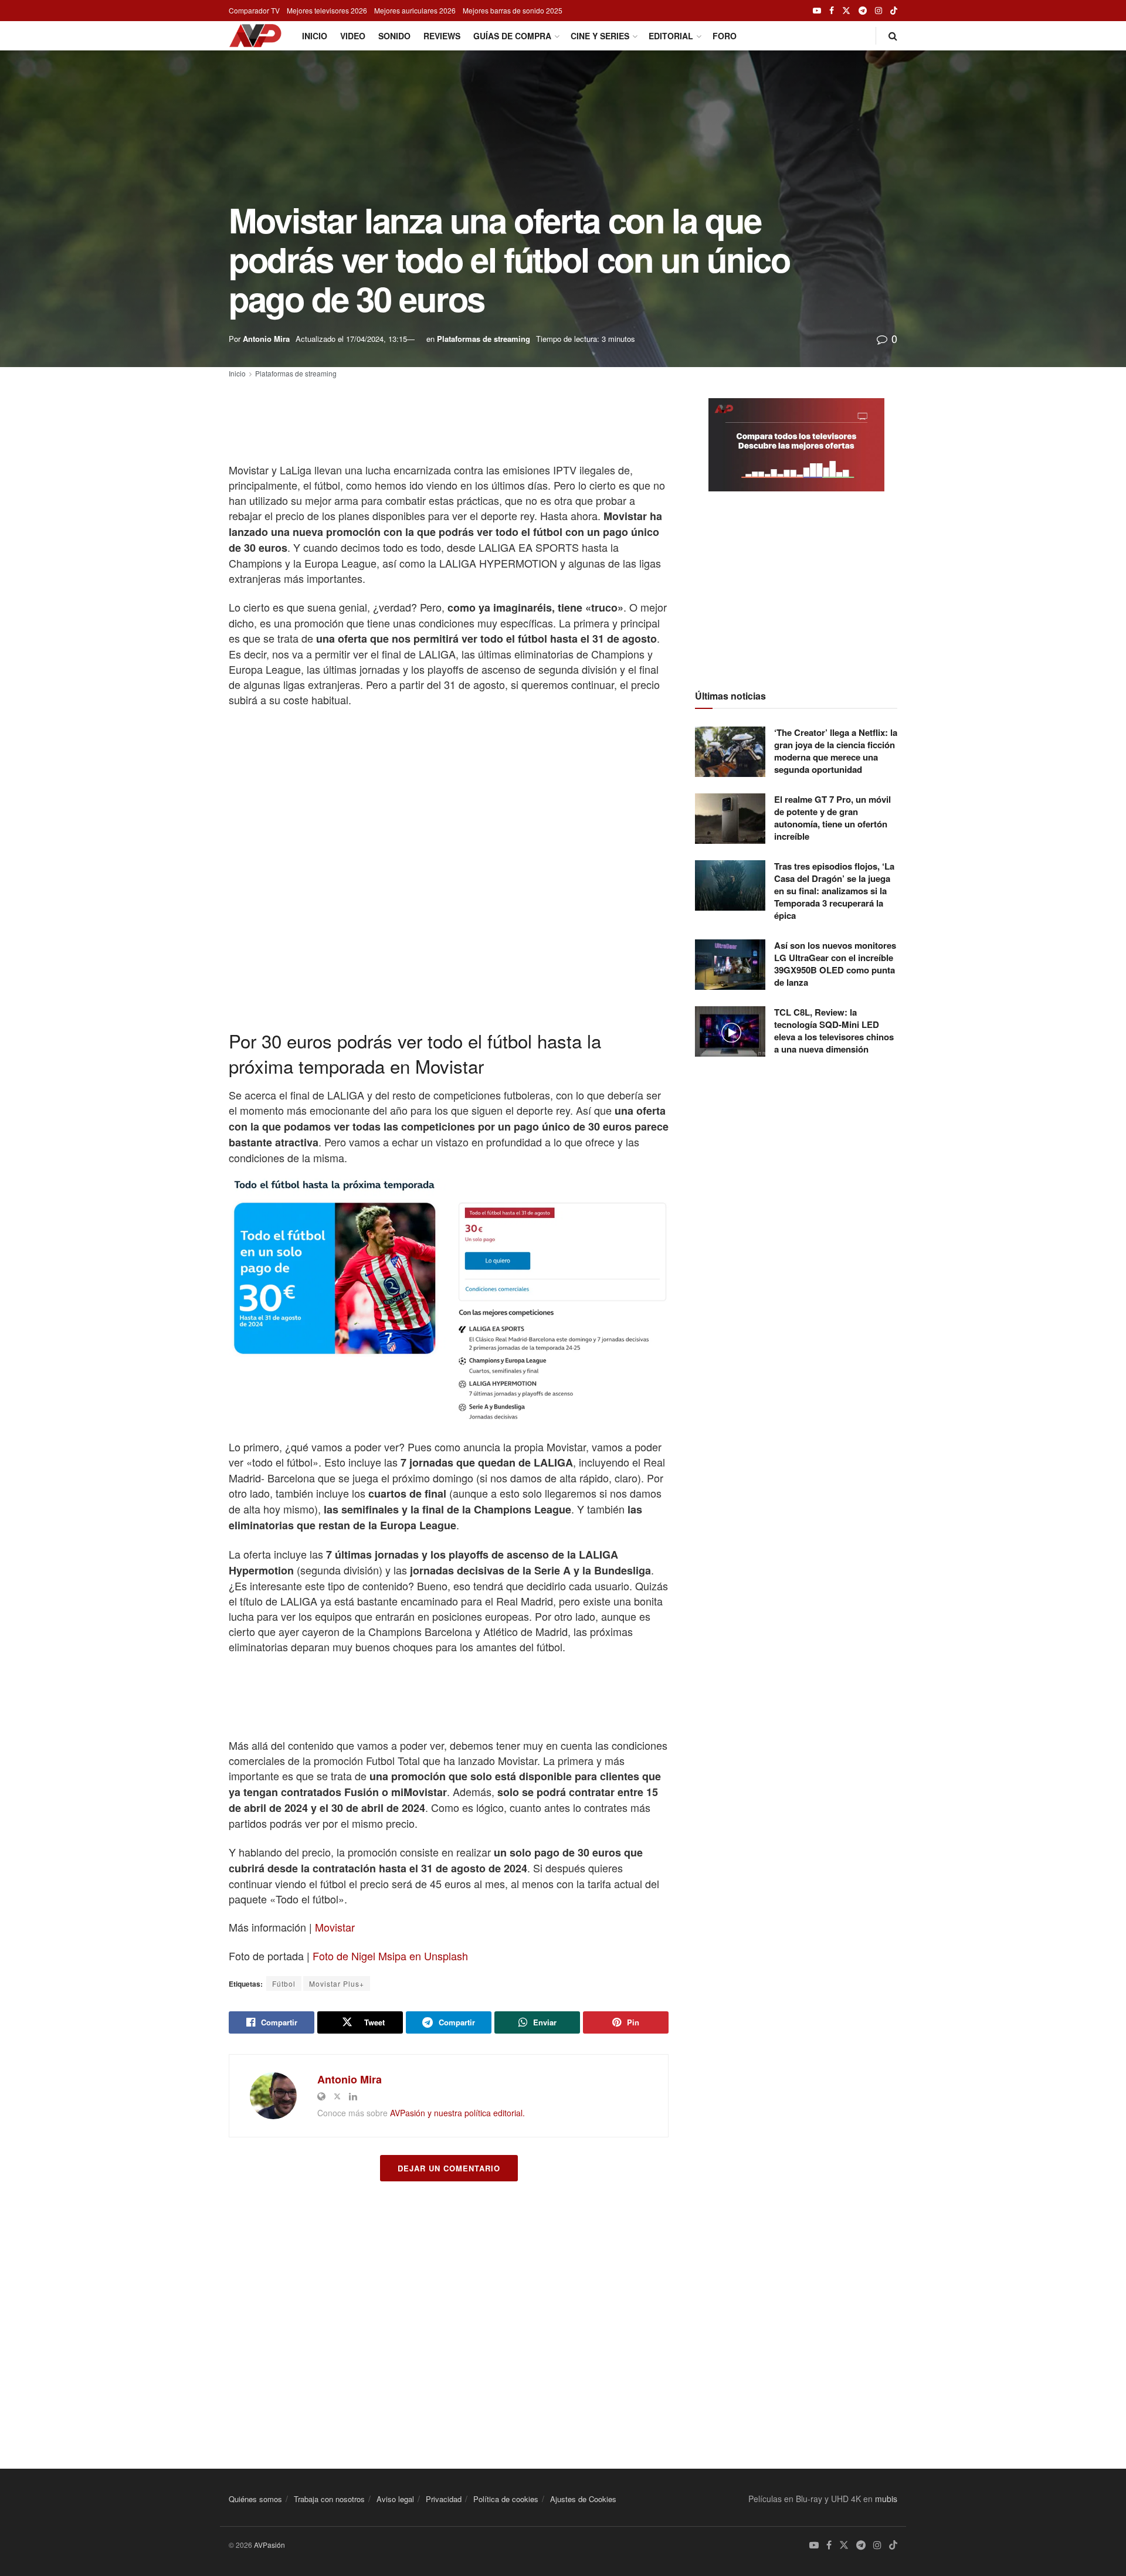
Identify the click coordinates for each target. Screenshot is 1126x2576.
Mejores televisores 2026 (327, 10)
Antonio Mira (266, 339)
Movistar (335, 1927)
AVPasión (269, 2545)
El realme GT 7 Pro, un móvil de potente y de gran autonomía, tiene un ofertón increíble (832, 818)
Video (353, 36)
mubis (886, 2499)
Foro (725, 36)
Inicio (315, 36)
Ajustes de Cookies (583, 2499)
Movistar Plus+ (337, 1983)
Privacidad (444, 2499)
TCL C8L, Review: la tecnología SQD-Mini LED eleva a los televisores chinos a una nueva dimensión (834, 1031)
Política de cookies (506, 2499)
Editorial (671, 36)
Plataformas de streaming (484, 339)
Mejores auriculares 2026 (415, 10)
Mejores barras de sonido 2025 (513, 10)
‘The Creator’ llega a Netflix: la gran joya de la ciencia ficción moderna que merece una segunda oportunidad (836, 751)
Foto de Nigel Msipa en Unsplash (390, 1956)
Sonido (394, 36)
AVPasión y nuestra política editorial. (457, 2113)
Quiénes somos (255, 2499)
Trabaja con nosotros (329, 2499)
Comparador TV (254, 10)
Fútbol (284, 1983)
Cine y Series (600, 36)
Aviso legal (395, 2499)
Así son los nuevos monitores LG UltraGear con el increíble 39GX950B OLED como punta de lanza (835, 964)
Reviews (442, 36)
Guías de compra (512, 36)
